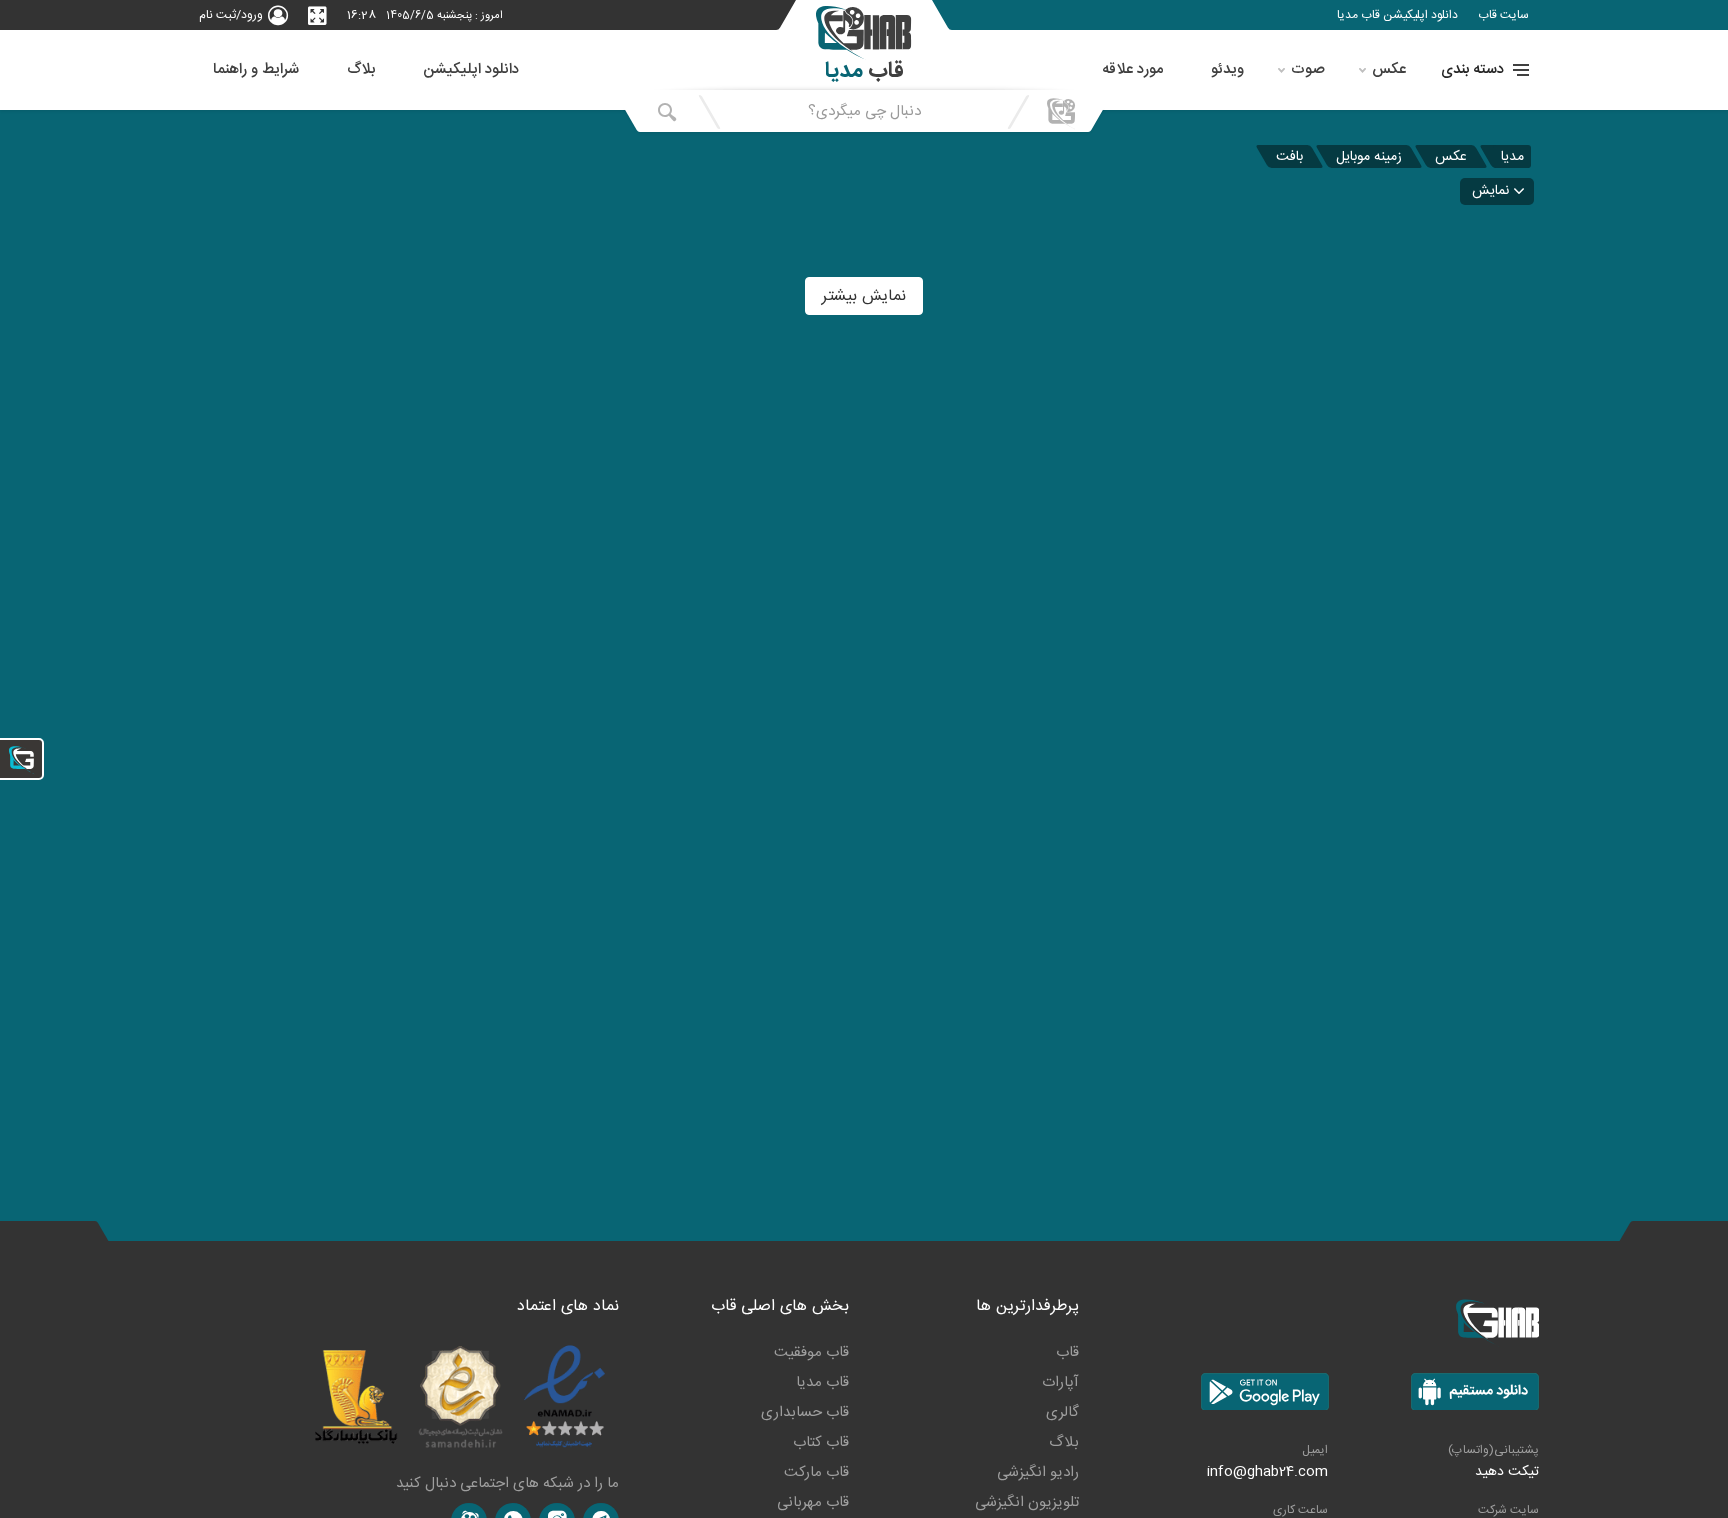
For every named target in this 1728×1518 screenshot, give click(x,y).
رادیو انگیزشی (1038, 1472)
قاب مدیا (822, 1382)
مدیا (1512, 156)
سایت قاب (1503, 15)
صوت (1308, 69)
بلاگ (361, 69)
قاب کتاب (821, 1442)
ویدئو (1227, 69)
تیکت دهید (1507, 1472)
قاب (1067, 1352)
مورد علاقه (1132, 69)
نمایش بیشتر (864, 296)
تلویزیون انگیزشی (1027, 1502)
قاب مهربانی (813, 1502)
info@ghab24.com (1267, 1472)
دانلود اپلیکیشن (471, 69)
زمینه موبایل (1369, 156)
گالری (1062, 1412)
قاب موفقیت (811, 1352)
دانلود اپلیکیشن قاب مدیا (1397, 15)
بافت (1289, 156)
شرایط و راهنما (256, 69)
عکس (1389, 69)
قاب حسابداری (805, 1412)
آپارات (1060, 1382)
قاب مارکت (816, 1472)
